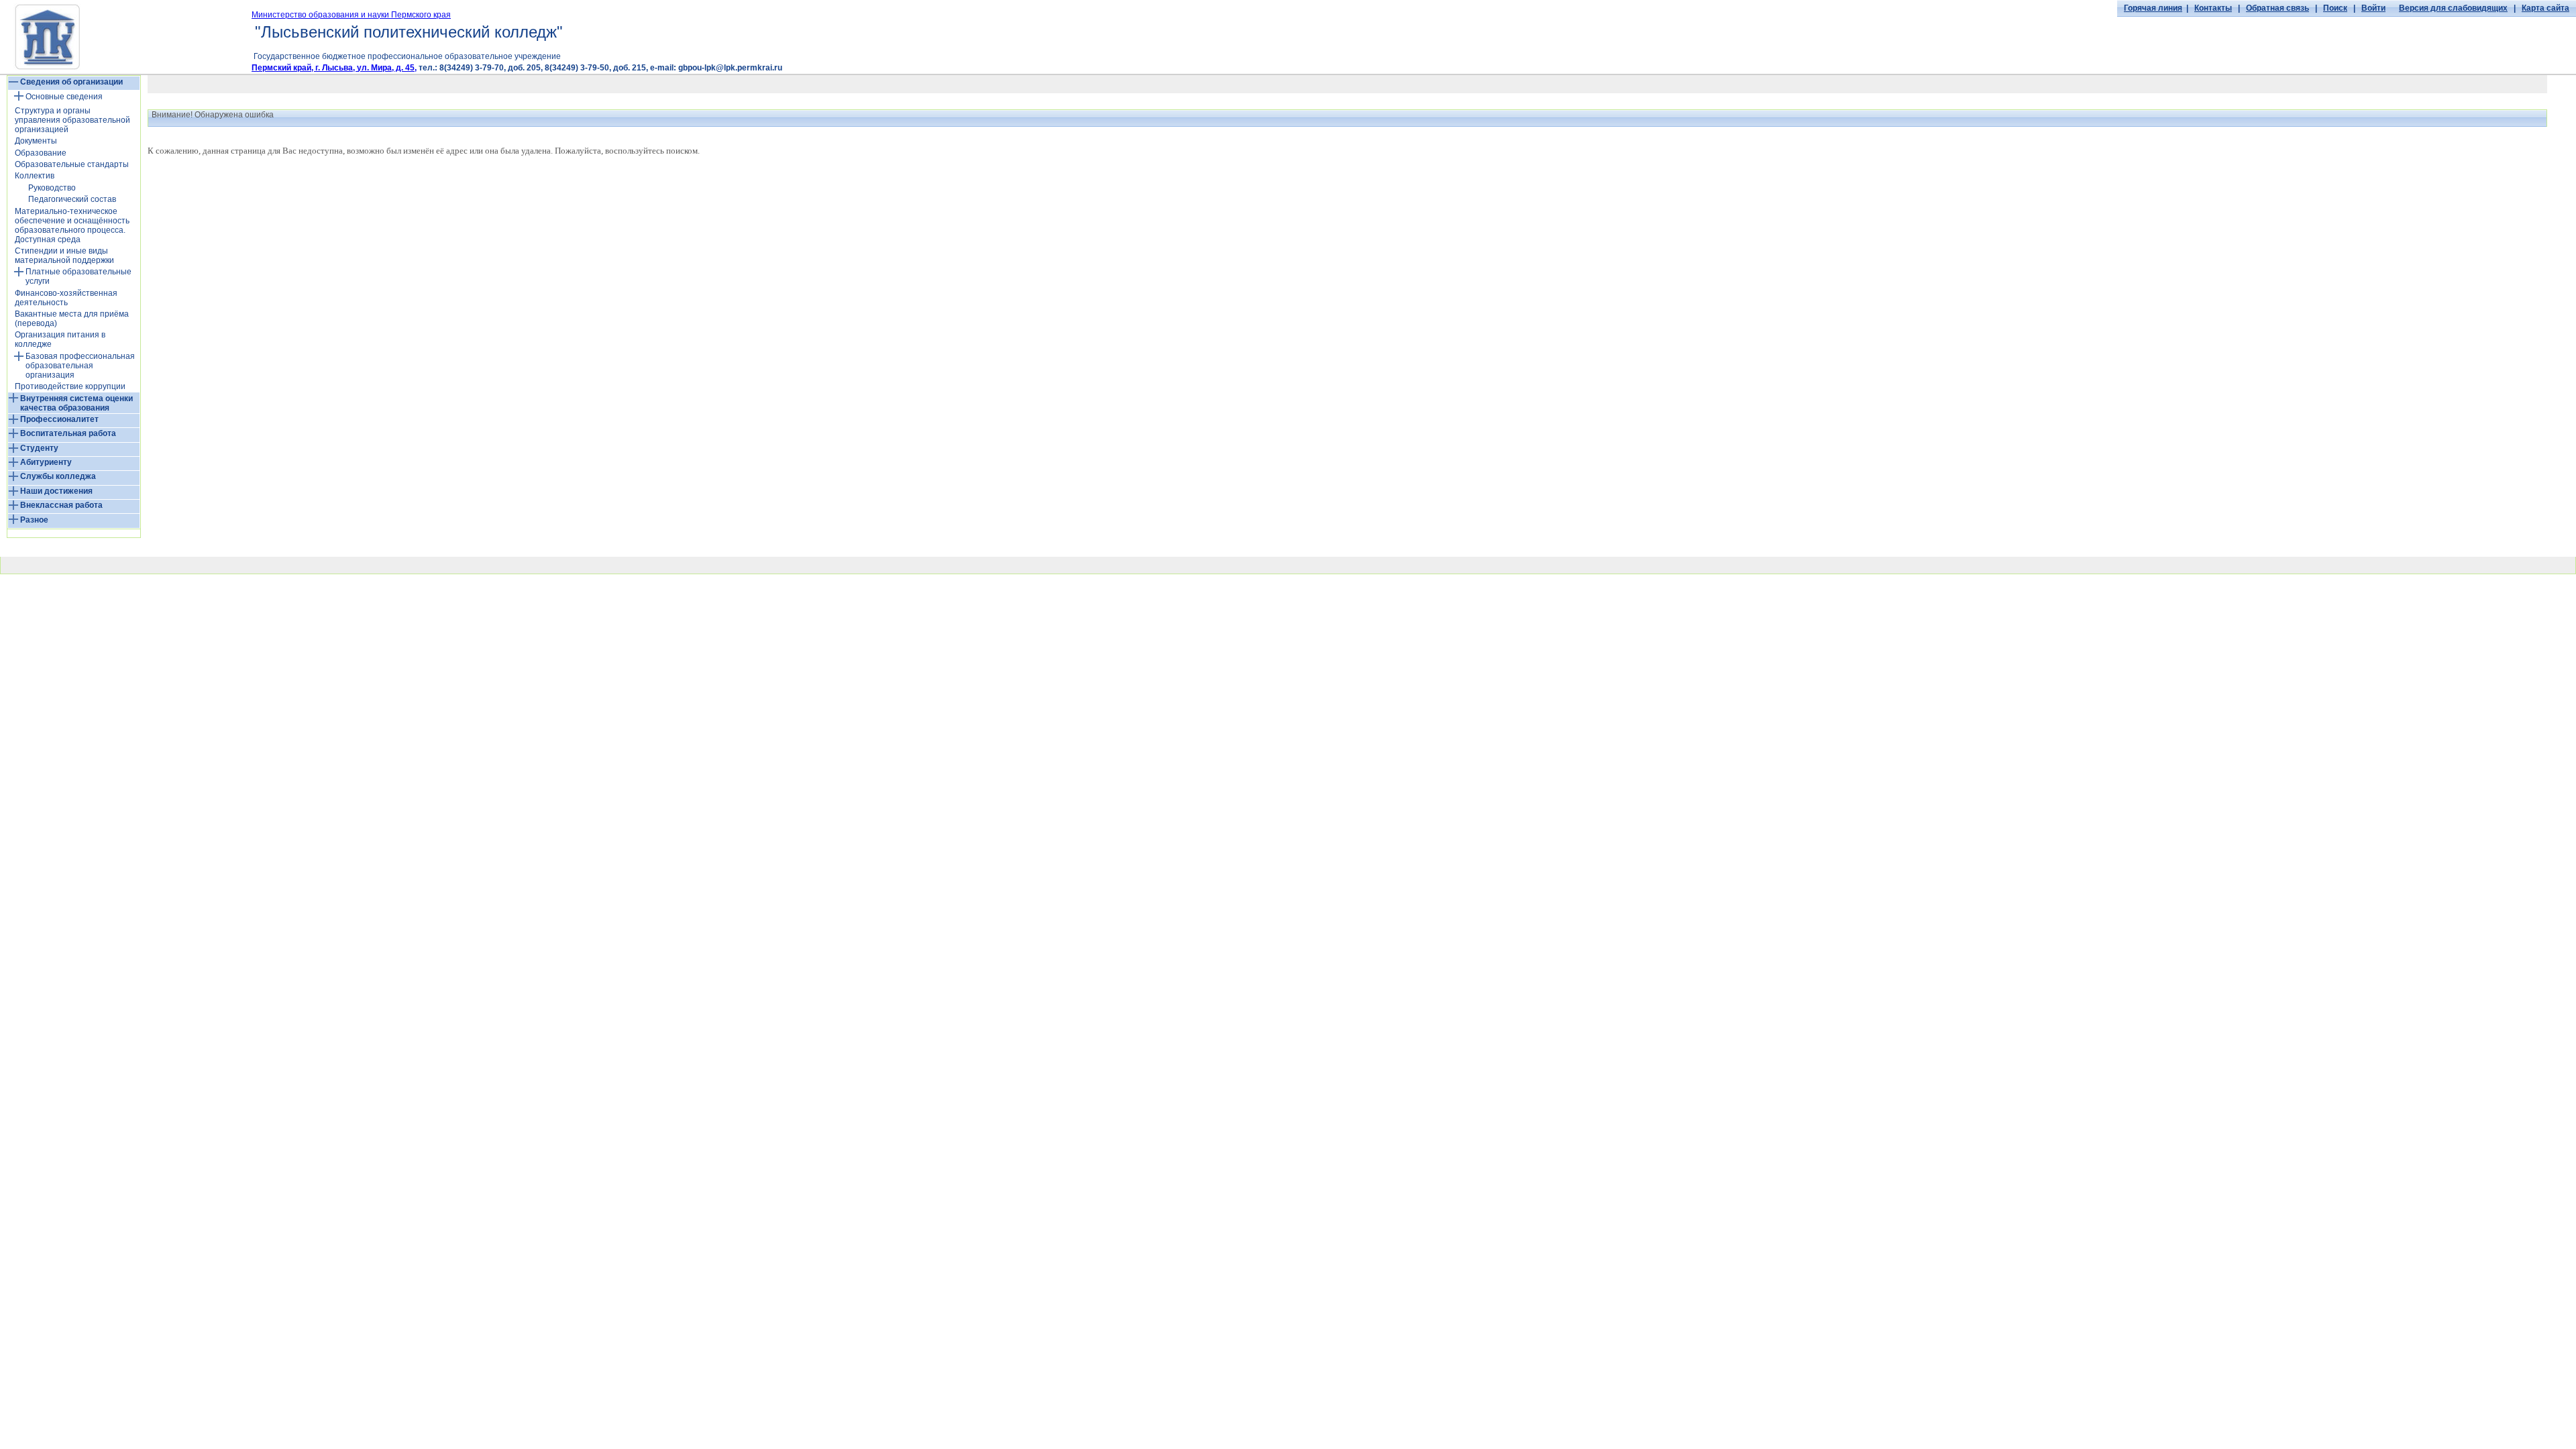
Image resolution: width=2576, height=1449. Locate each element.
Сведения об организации (71, 82)
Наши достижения (56, 491)
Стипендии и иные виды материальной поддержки (64, 256)
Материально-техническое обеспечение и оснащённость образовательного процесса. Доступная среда (72, 225)
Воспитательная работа (68, 433)
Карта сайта (2545, 8)
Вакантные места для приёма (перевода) (72, 319)
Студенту (39, 448)
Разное (34, 520)
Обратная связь (2277, 8)
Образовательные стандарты (72, 164)
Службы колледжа (58, 476)
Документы (36, 141)
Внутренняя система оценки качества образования (76, 403)
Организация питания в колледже (60, 339)
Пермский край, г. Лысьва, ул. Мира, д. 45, (334, 68)
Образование (41, 153)
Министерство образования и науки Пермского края (351, 15)
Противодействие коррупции (70, 386)
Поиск (2335, 8)
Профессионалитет (59, 419)
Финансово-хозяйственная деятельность (66, 298)
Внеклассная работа (61, 505)
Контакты (2213, 8)
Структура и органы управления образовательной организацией (72, 120)
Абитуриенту (46, 462)
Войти (2373, 8)
